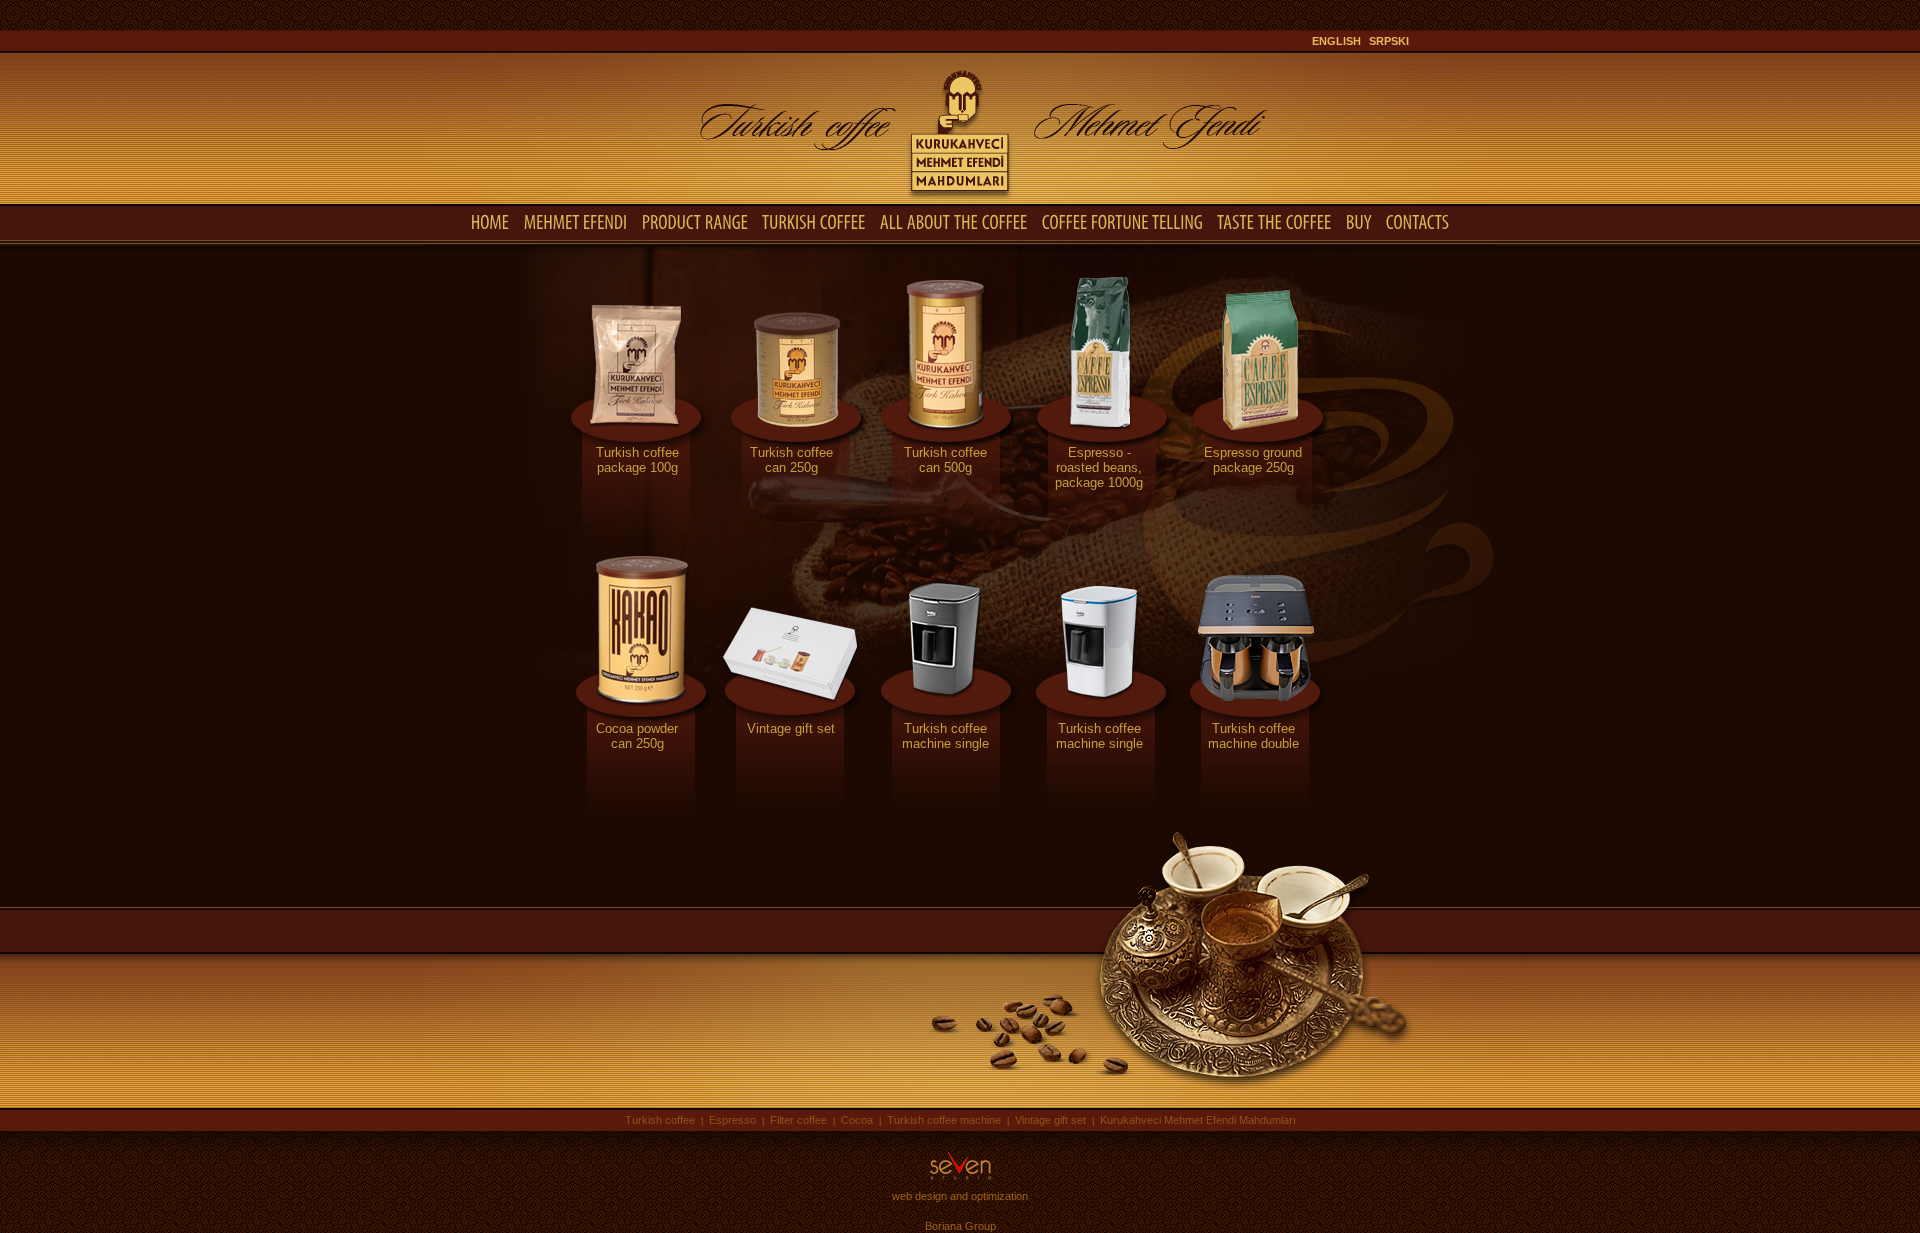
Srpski (1389, 41)
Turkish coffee (660, 1120)
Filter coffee (798, 1120)
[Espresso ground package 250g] (1253, 543)
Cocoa (857, 1120)
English (1336, 41)
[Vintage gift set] (791, 819)
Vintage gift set (1050, 1120)
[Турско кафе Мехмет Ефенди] (960, 199)
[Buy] (1359, 221)
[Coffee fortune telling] (1122, 221)
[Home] (490, 221)
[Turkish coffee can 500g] (945, 543)
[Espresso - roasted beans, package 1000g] (1099, 543)
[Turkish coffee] (814, 221)
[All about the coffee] (954, 221)
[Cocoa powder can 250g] (637, 819)
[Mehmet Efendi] (576, 221)
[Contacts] (1418, 221)
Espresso (732, 1120)
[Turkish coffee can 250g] (791, 543)
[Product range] (695, 221)
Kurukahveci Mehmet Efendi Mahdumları (1198, 1120)
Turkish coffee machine (944, 1120)
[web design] (960, 1180)
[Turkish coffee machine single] (945, 819)
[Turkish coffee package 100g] (637, 543)
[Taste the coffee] (1274, 221)
